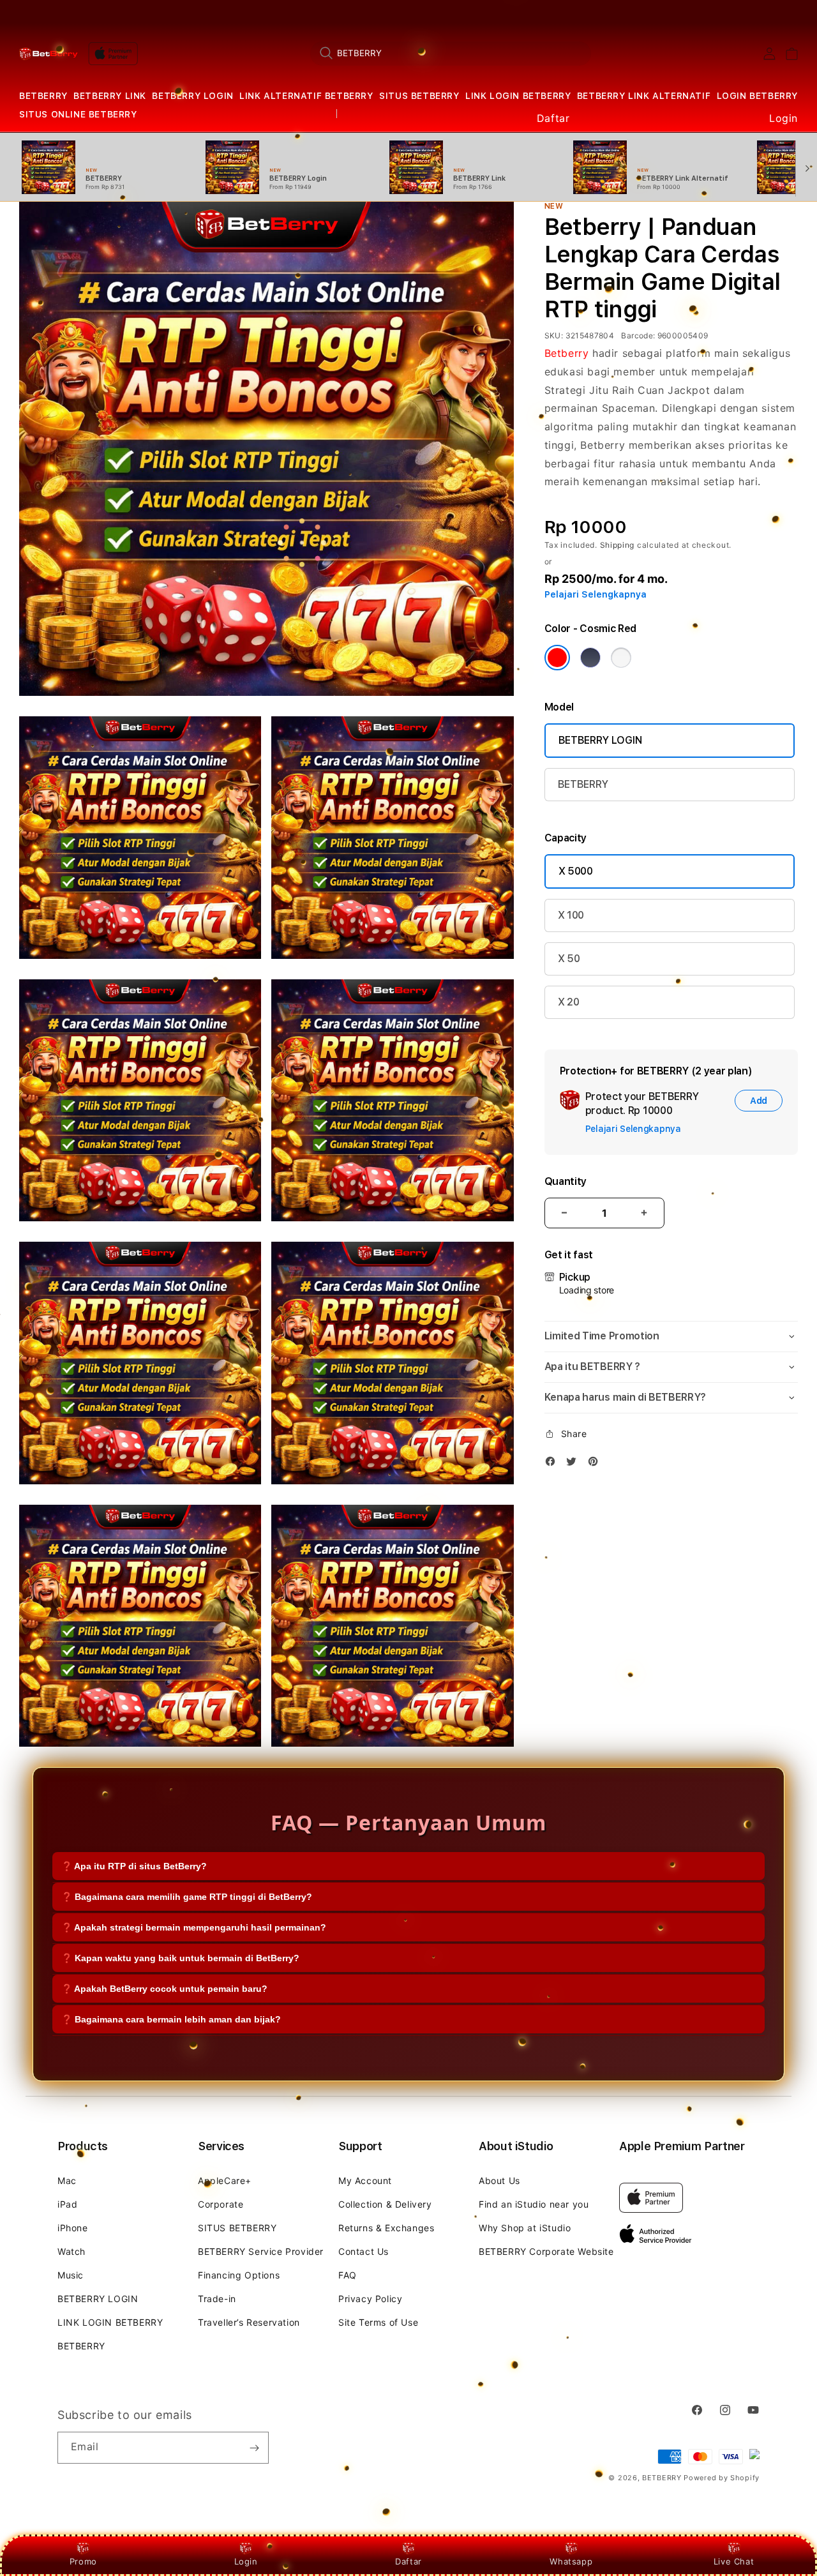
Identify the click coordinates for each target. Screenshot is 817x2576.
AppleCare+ (225, 2181)
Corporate (221, 2204)
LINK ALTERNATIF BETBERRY (306, 96)
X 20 (569, 1002)
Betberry (567, 353)
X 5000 (576, 871)
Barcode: (638, 335)
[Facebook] (553, 1464)
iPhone (73, 2228)
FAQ (348, 2275)
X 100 (571, 915)
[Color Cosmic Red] (557, 658)
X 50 (569, 959)
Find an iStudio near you (534, 2204)
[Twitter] (574, 1464)
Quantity (566, 1181)
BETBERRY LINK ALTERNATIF (644, 96)
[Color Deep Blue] (590, 658)
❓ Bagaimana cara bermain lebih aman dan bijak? (171, 2019)
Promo (83, 2561)
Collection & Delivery (385, 2204)
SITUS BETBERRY (419, 96)
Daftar (408, 2561)
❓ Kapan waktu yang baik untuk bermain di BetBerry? (180, 1957)
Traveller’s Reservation (249, 2322)
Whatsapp (571, 2561)
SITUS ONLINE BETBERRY (78, 114)
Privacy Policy (370, 2299)
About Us (499, 2181)
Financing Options (239, 2275)
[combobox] (451, 53)
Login (246, 2561)
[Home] (49, 54)
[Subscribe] (254, 2448)
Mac (67, 2181)
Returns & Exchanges (386, 2228)
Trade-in (217, 2299)
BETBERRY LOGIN (192, 96)
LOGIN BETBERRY (757, 96)
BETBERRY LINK (110, 96)
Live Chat (734, 2561)
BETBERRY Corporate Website (546, 2251)
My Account (365, 2181)
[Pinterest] (596, 1464)
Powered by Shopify (722, 2478)
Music (71, 2275)
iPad (67, 2204)
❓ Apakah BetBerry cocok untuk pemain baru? (164, 1988)
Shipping (618, 545)
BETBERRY (43, 96)
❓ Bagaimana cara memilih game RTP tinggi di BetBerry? (187, 1896)
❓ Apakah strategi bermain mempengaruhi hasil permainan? (194, 1927)
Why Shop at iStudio (525, 2228)
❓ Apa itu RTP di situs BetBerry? (134, 1865)
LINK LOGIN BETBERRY (518, 96)
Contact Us (364, 2251)
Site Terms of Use (378, 2322)
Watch (71, 2251)
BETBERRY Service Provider (261, 2251)
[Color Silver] (621, 658)
